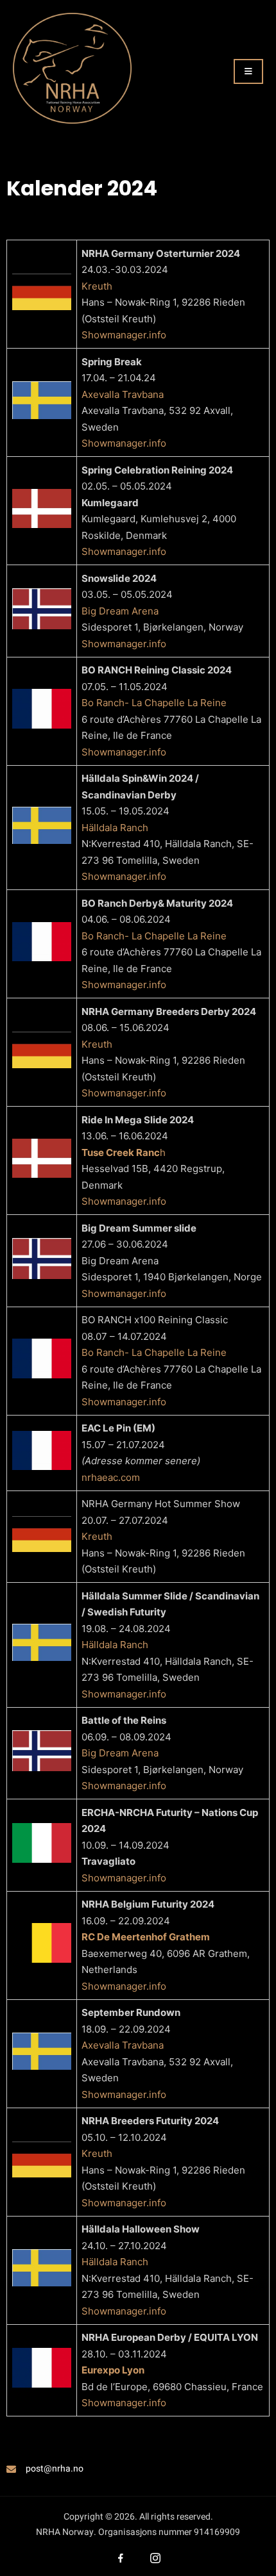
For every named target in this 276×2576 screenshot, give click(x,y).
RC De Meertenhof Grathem (146, 1937)
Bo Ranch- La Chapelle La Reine (154, 703)
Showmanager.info (124, 335)
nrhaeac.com (111, 1477)
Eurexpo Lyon (113, 2370)
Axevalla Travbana (123, 394)
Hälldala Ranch (115, 828)
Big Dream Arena (120, 611)
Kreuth (97, 286)
